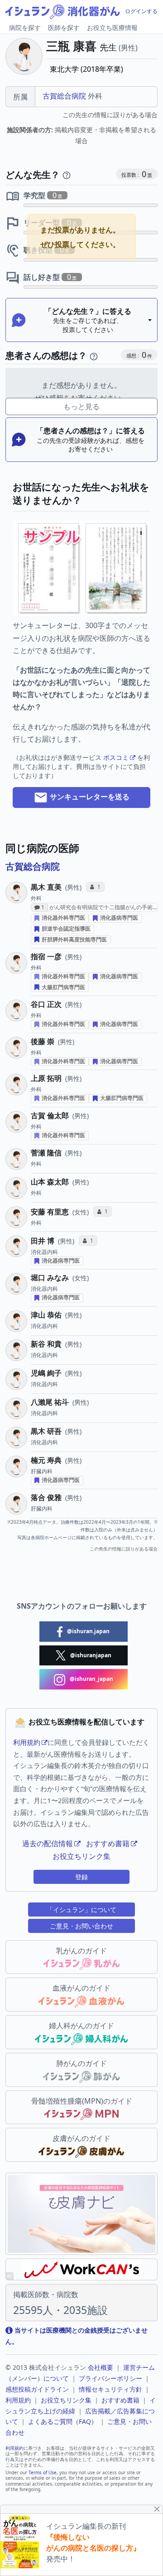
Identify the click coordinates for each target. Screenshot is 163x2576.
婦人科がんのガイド (81, 2026)
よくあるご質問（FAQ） (63, 2421)
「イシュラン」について (81, 1910)
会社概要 (101, 2367)
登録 (81, 1877)
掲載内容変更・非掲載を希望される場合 (81, 135)
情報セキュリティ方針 (110, 2389)
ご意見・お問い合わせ (81, 1926)
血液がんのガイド (81, 1988)
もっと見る (81, 406)
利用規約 (27, 1742)
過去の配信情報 (48, 1843)
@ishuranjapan (90, 1655)
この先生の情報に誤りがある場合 (110, 115)
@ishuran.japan (88, 1631)
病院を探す (25, 27)
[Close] (157, 2509)
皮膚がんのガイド (81, 2138)
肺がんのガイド (81, 2063)
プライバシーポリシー (110, 2378)
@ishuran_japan (91, 1679)
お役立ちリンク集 (81, 1856)
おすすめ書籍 (108, 1843)
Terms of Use (43, 2472)
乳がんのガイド (81, 1951)
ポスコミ (116, 757)
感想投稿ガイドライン (37, 2389)
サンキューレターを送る (89, 797)
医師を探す (64, 27)
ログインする (141, 11)
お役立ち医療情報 (112, 27)
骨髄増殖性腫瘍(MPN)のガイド (82, 2101)
